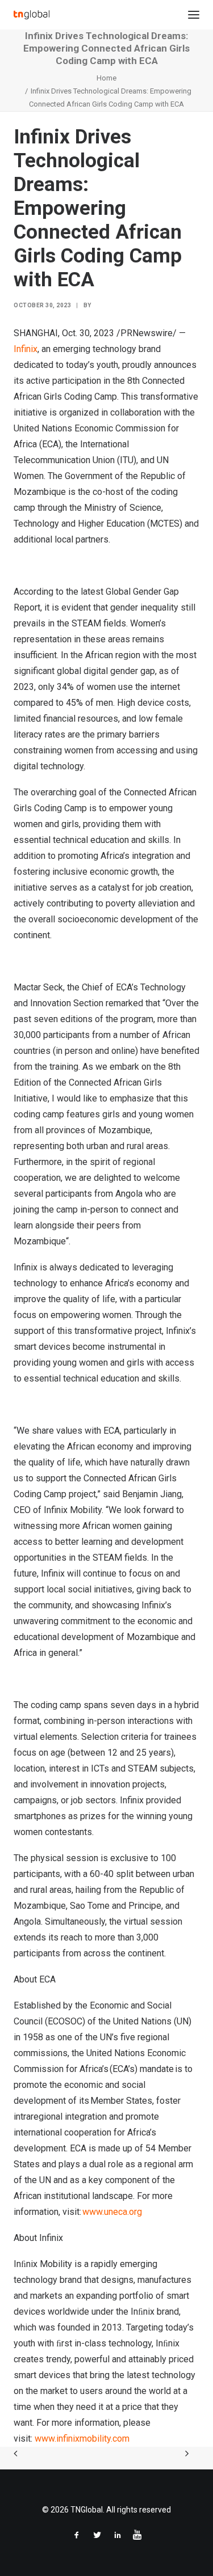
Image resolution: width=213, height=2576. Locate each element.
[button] (194, 15)
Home (106, 78)
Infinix (26, 349)
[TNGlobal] (32, 15)
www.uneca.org (112, 2212)
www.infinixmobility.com (82, 2439)
